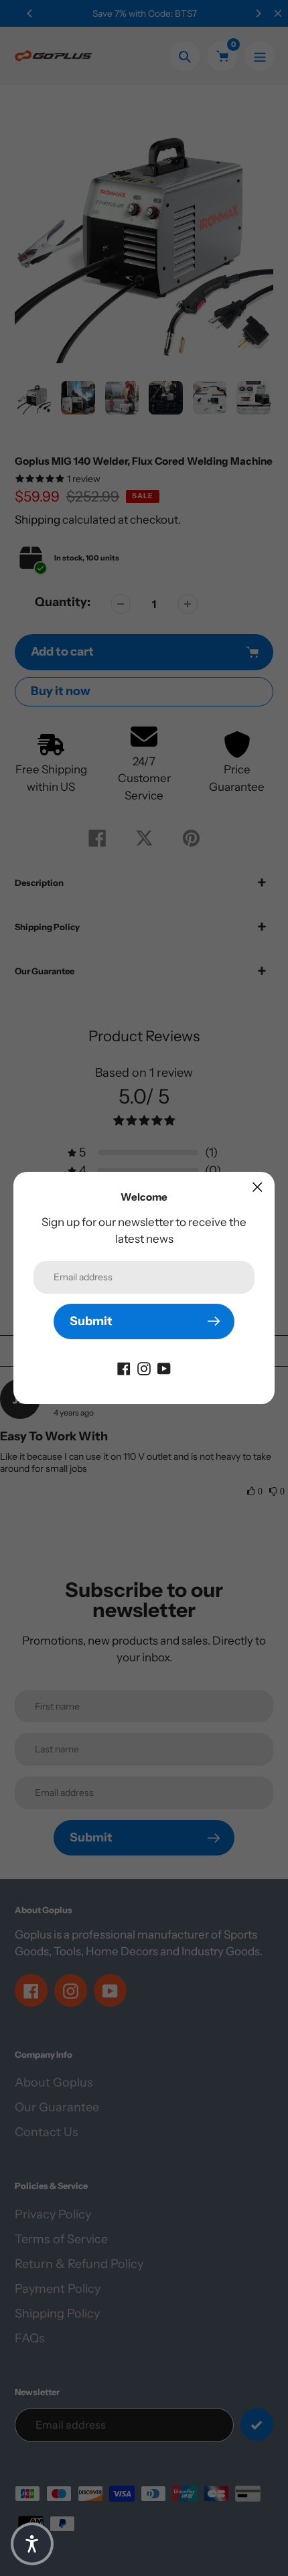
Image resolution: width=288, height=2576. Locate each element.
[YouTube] (164, 1368)
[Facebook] (124, 1368)
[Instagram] (144, 1368)
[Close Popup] (258, 1187)
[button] (32, 2544)
